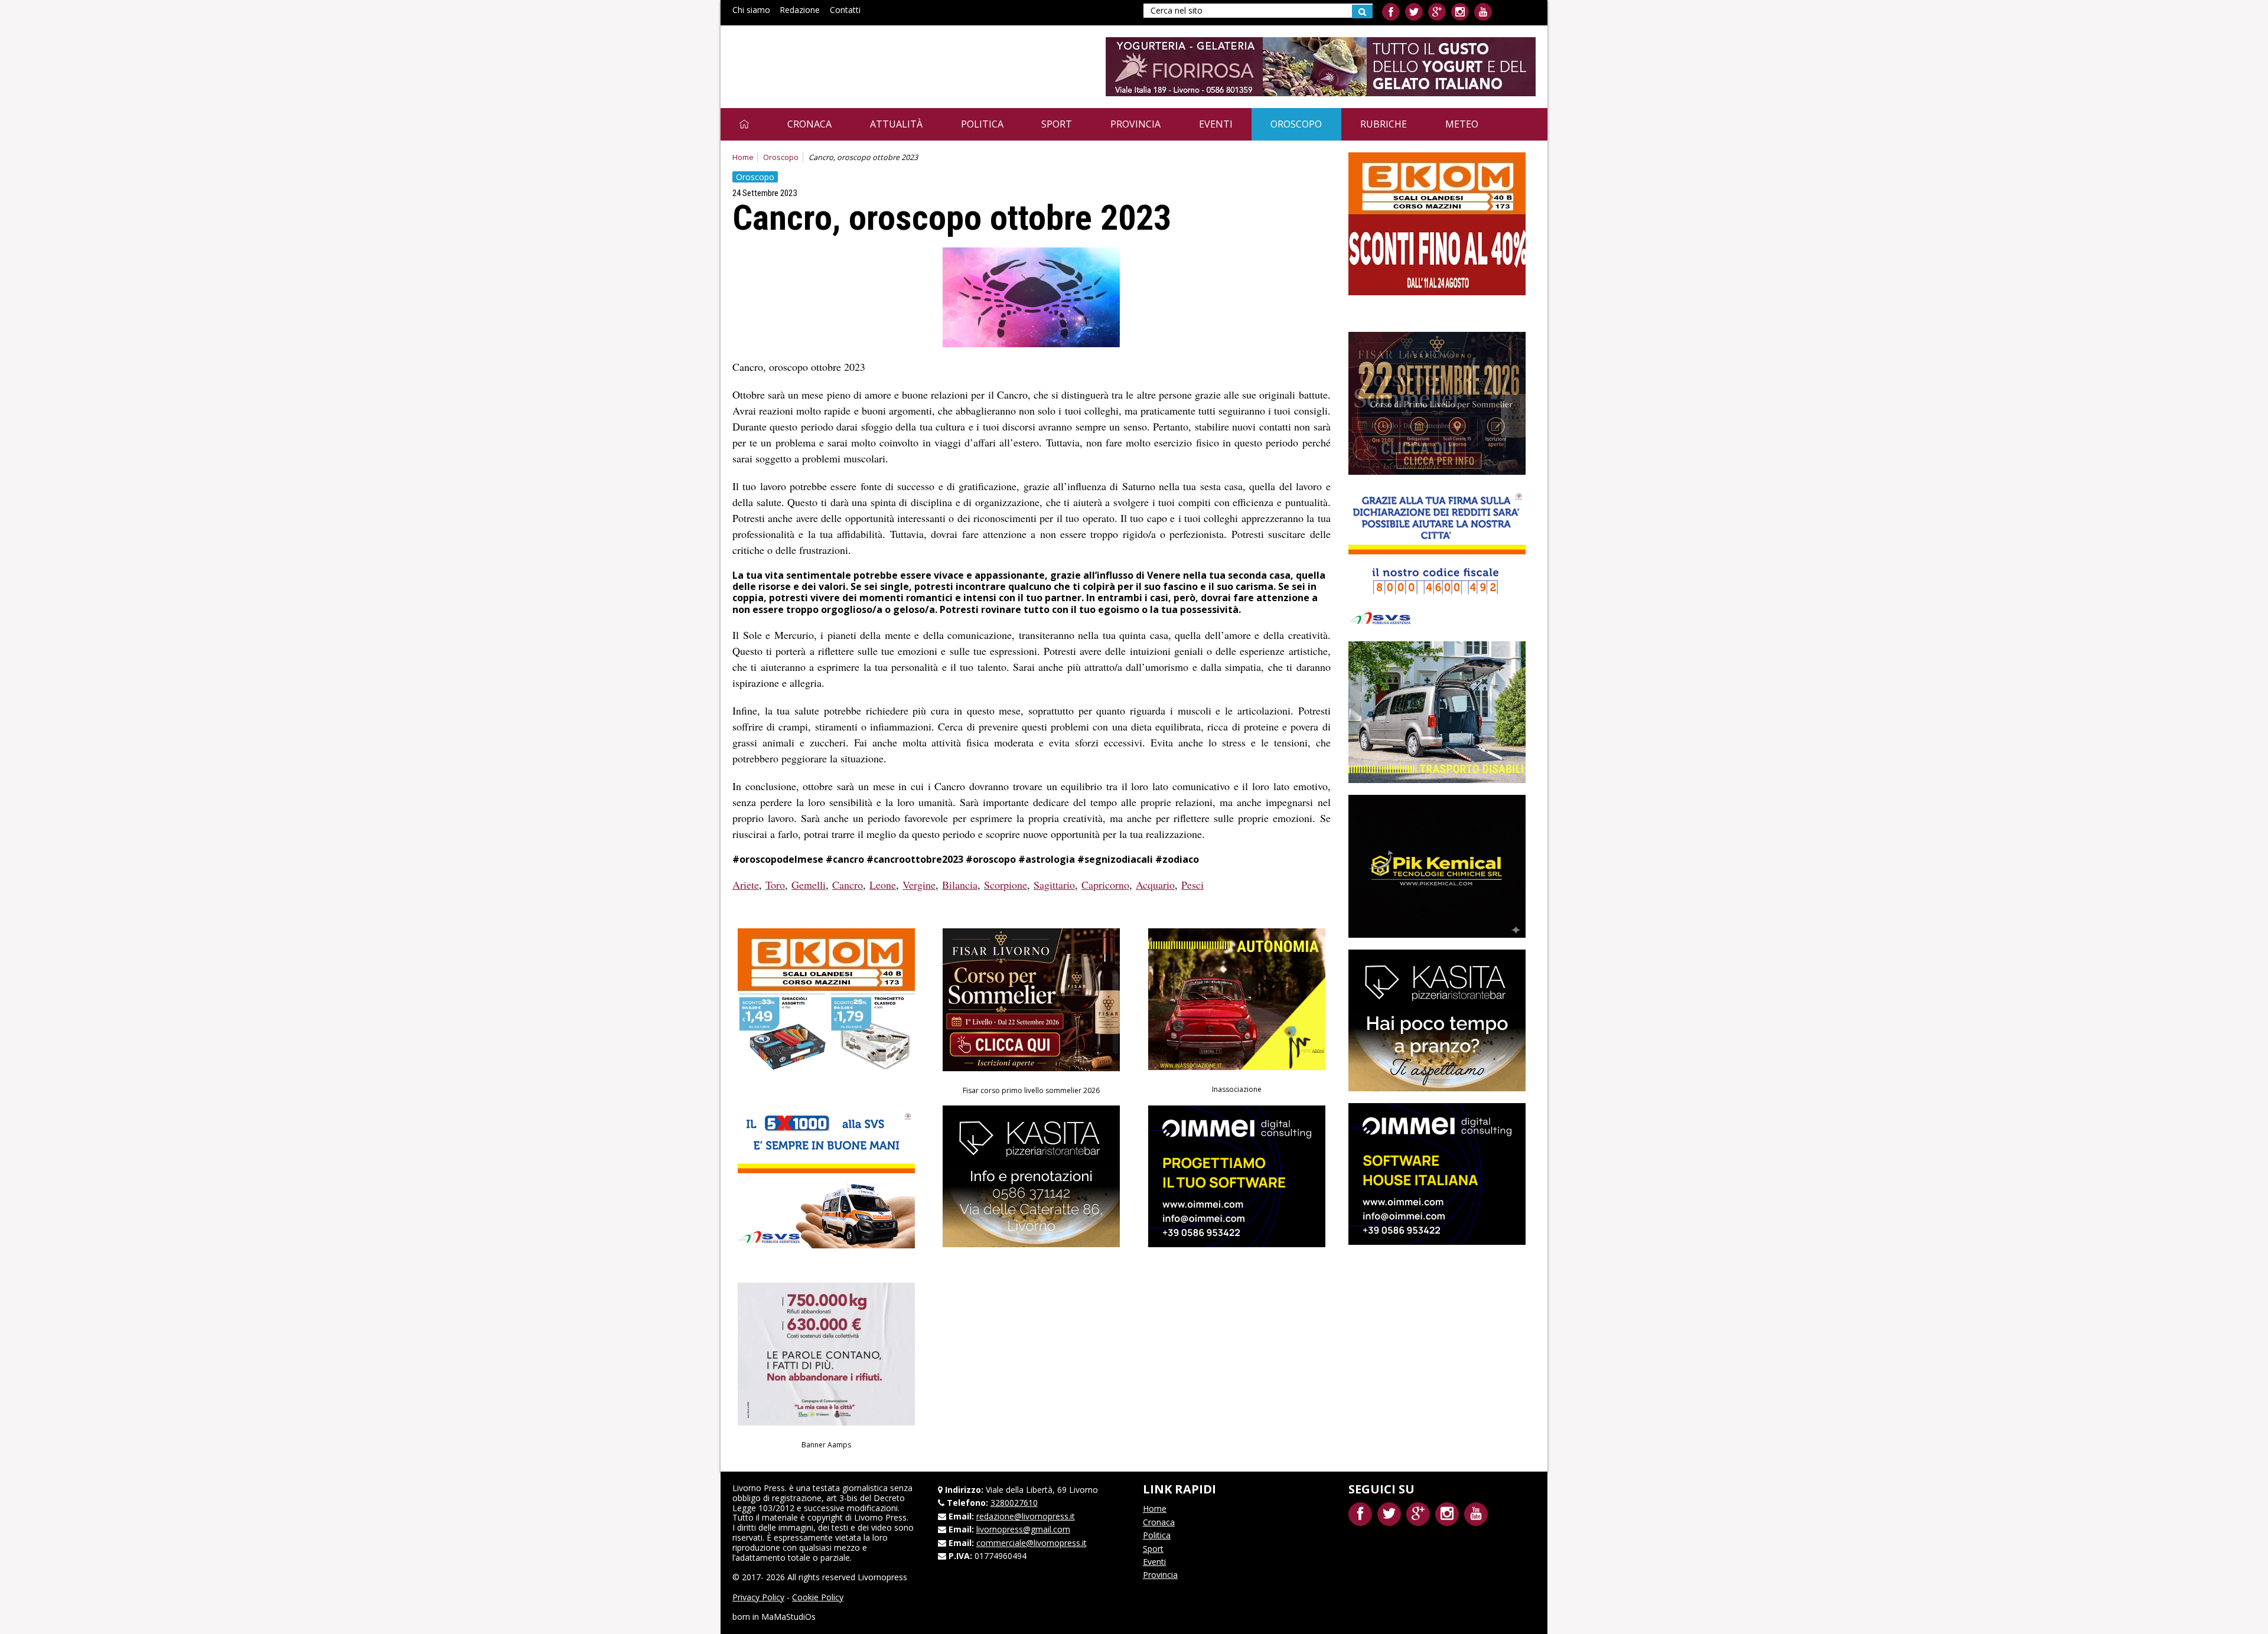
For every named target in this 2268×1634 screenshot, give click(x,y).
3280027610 (1014, 1503)
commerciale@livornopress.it (1032, 1543)
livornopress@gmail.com (1023, 1529)
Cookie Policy (818, 1597)
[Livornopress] (844, 58)
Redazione (800, 10)
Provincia (1135, 124)
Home (743, 157)
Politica (982, 124)
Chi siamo (751, 10)
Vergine (919, 885)
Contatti (845, 10)
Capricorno (1105, 885)
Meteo (1462, 124)
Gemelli (809, 885)
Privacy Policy (758, 1597)
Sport (1057, 124)
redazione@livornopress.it (1026, 1516)
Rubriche (1384, 124)
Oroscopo (1296, 124)
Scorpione (1006, 885)
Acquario (1155, 885)
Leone (883, 885)
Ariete (746, 885)
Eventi (1216, 124)
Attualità (896, 124)
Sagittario (1054, 885)
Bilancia (960, 885)
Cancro (848, 885)
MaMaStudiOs (788, 1617)
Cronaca (809, 124)
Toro (775, 885)
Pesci (1192, 885)
